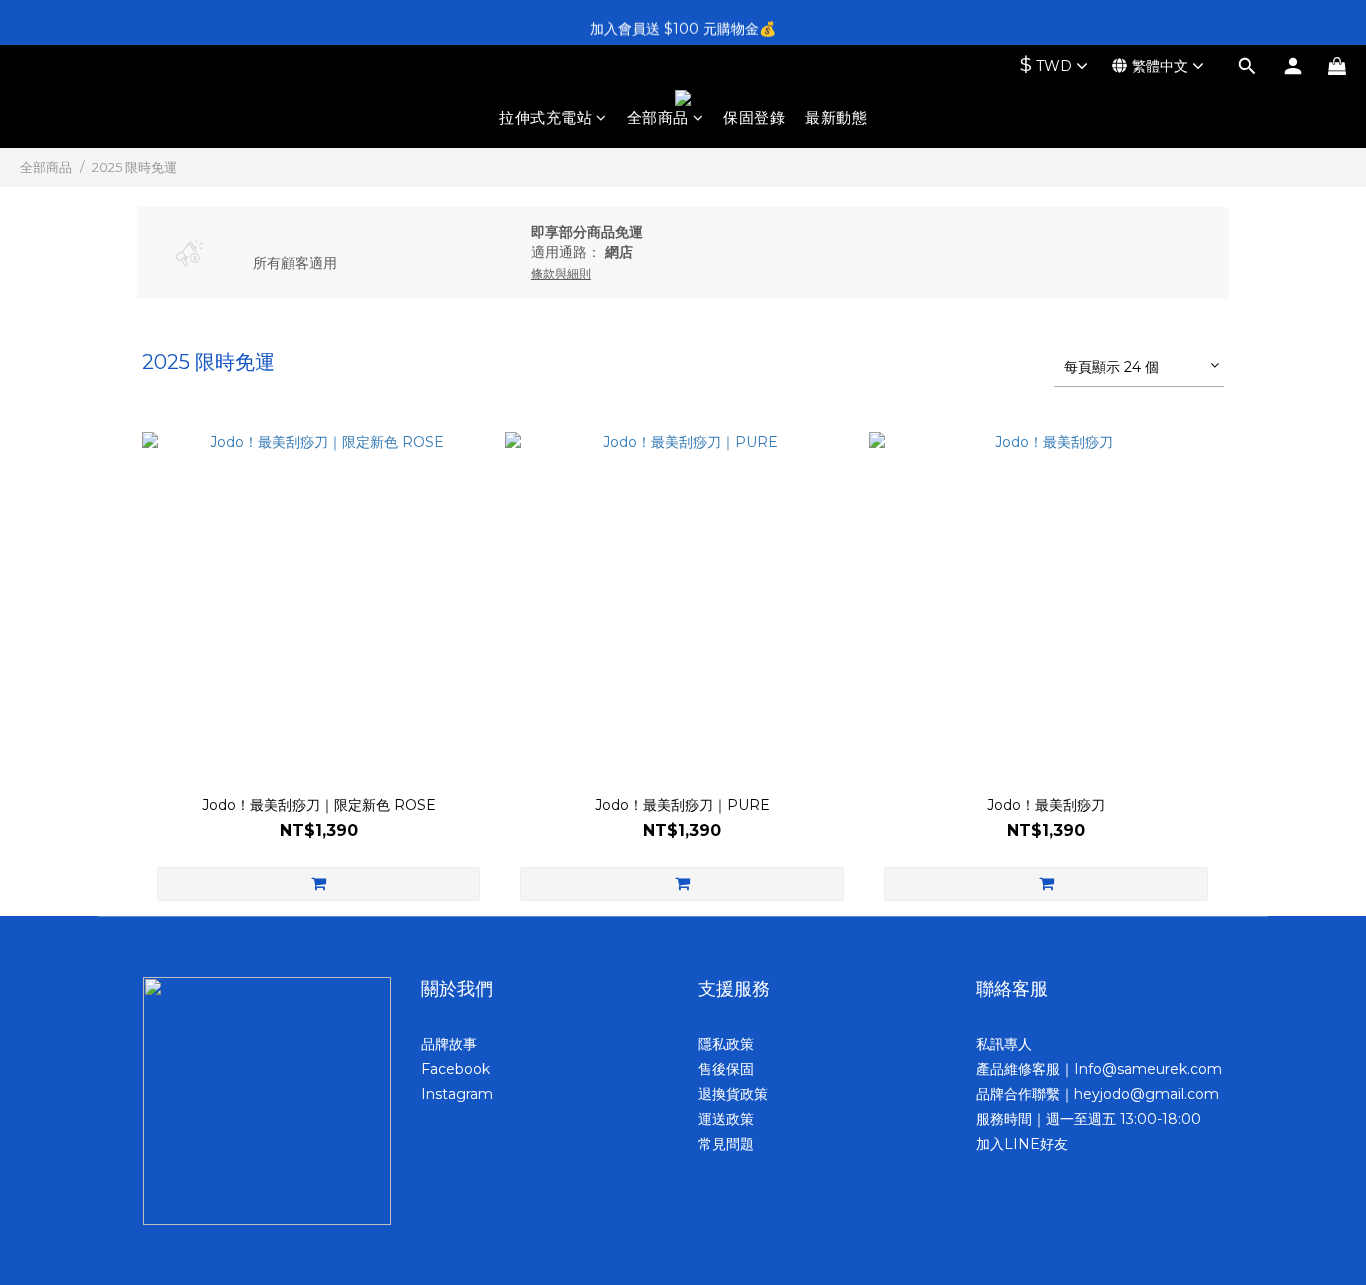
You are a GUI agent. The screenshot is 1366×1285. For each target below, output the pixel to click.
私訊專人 (1004, 1044)
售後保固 (726, 1069)
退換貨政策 (733, 1094)
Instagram (457, 1094)
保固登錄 (754, 117)
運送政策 (726, 1119)
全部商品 (658, 117)
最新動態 (836, 117)
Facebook (455, 1069)
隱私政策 (726, 1044)
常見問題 (726, 1144)
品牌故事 (449, 1044)
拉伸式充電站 (545, 117)
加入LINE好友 (1022, 1144)
